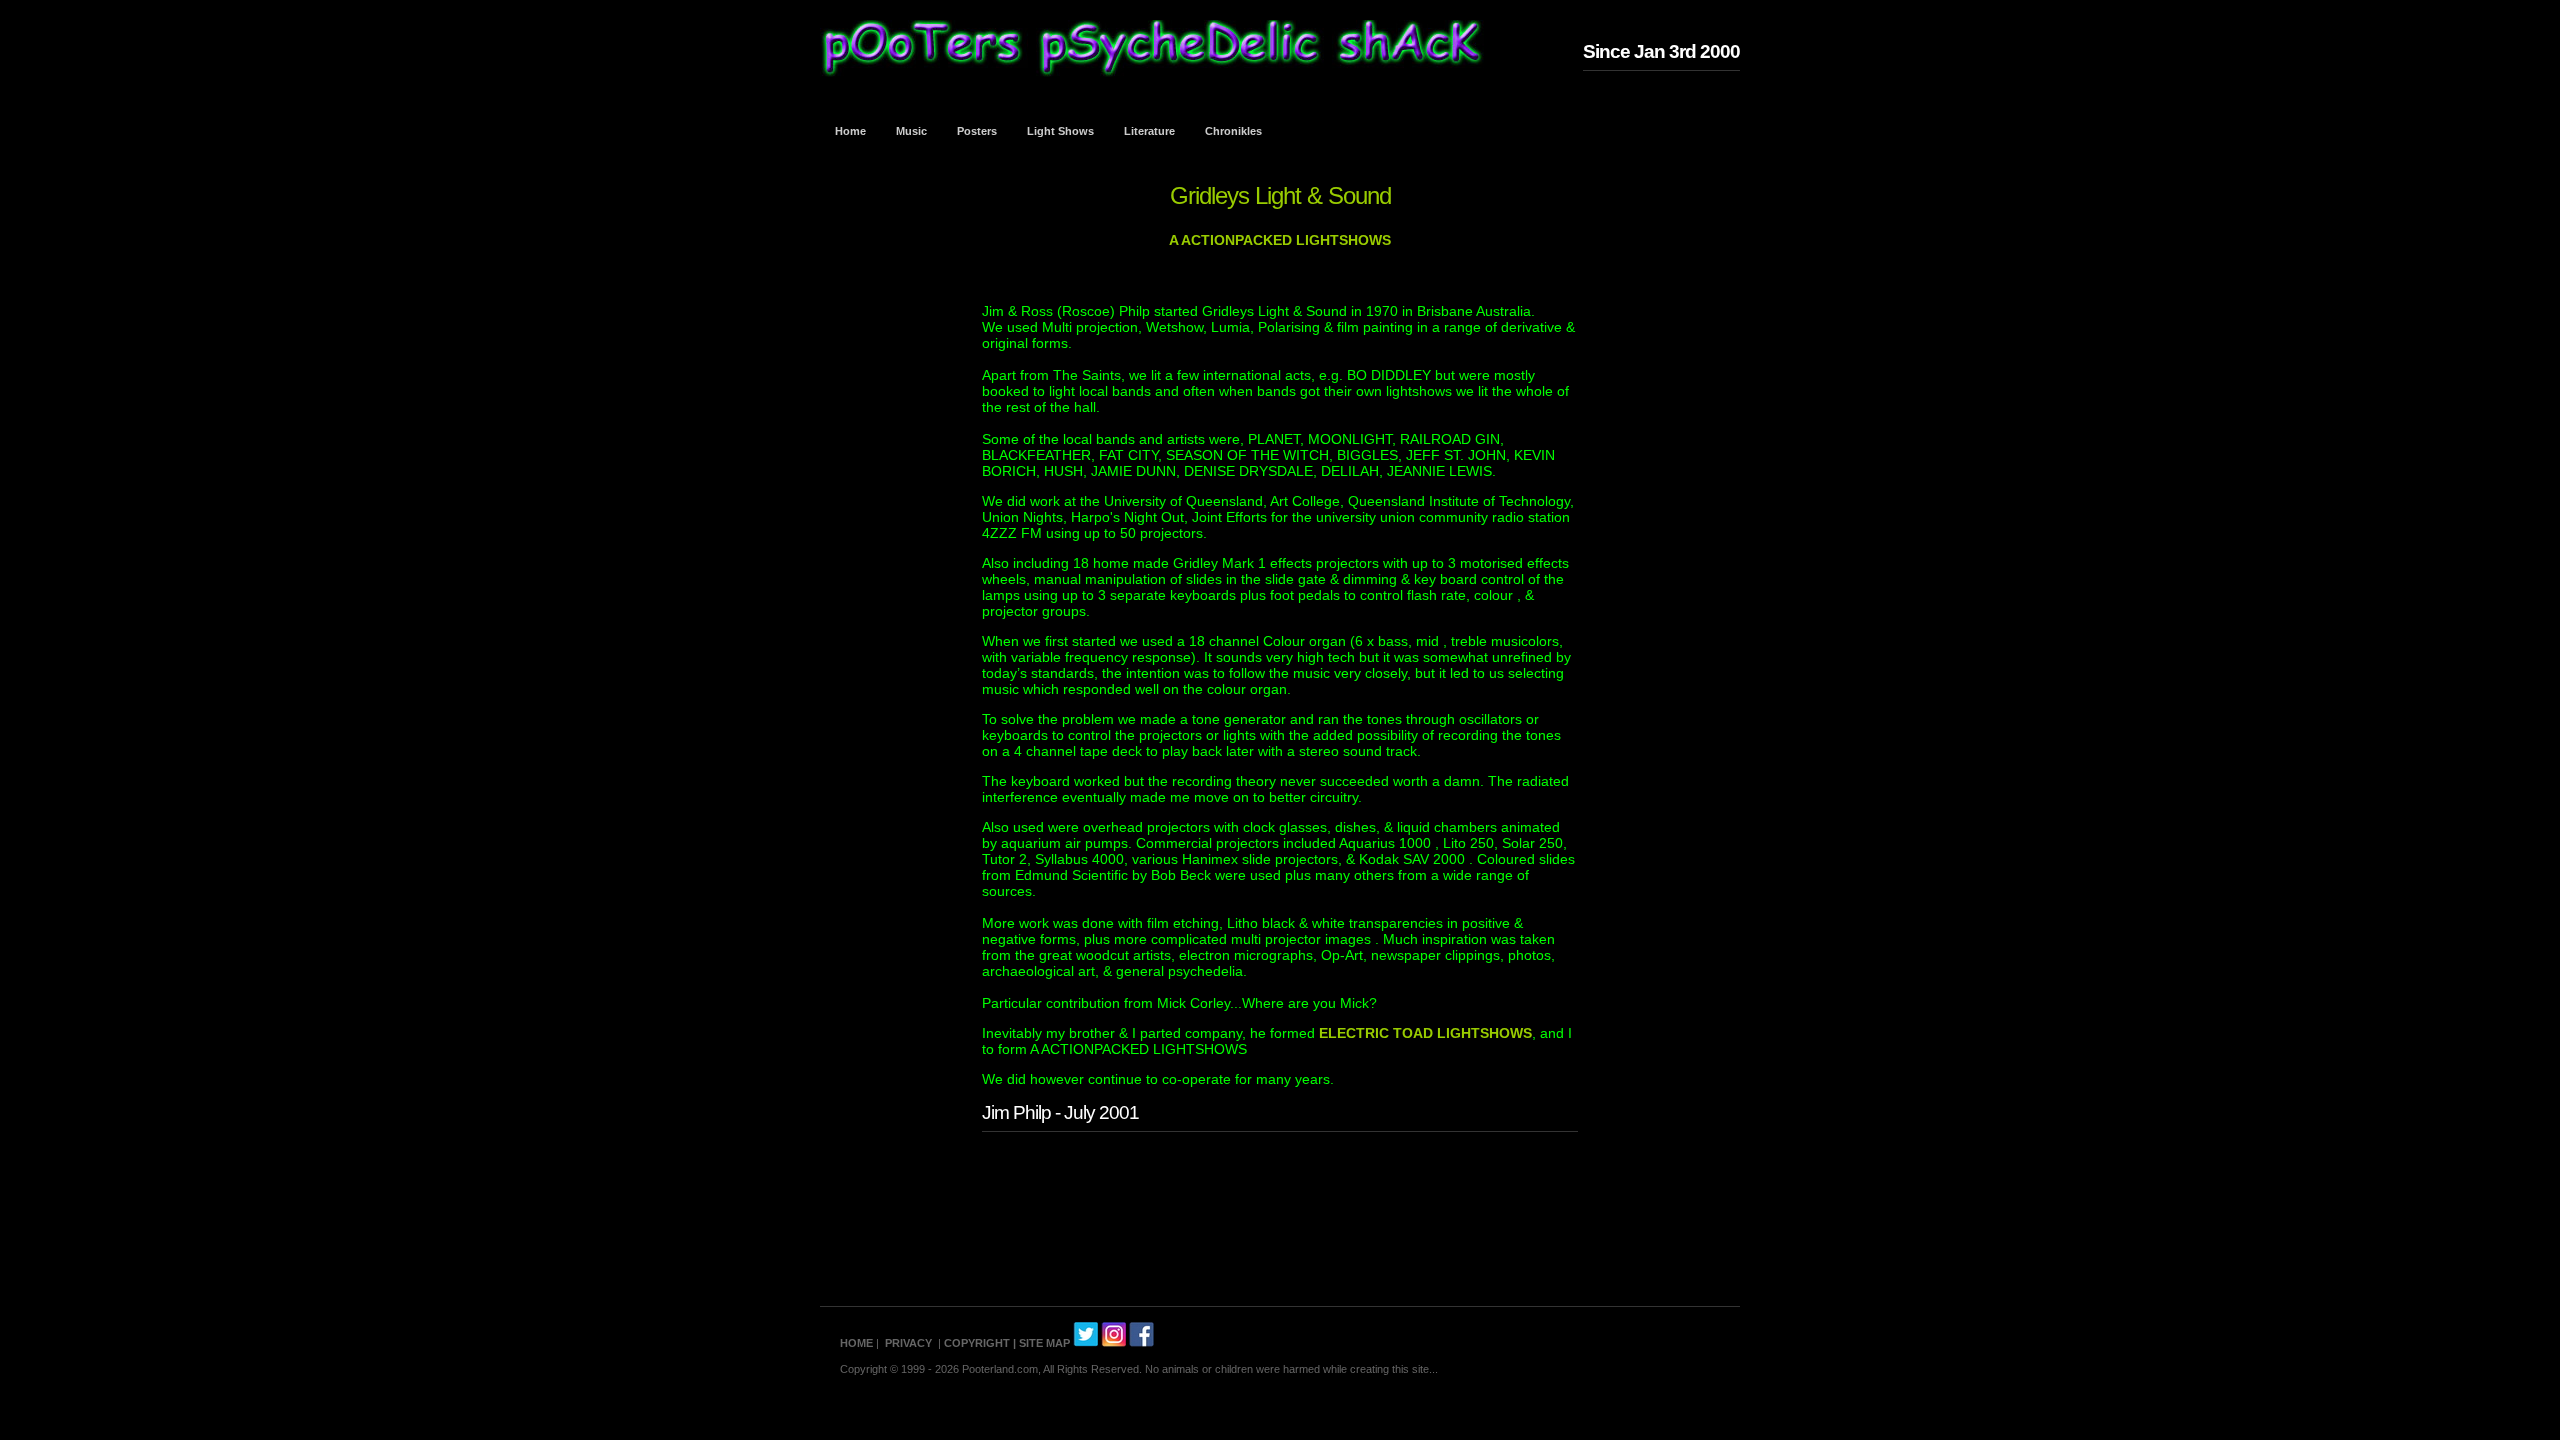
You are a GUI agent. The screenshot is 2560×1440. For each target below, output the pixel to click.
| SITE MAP (1041, 1343)
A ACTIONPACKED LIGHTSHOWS (1280, 240)
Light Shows (1060, 131)
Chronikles (1233, 131)
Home (850, 131)
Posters (977, 131)
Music (911, 131)
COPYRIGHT (977, 1343)
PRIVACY (908, 1343)
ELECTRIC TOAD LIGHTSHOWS (1425, 1033)
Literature (1149, 131)
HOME (856, 1343)
